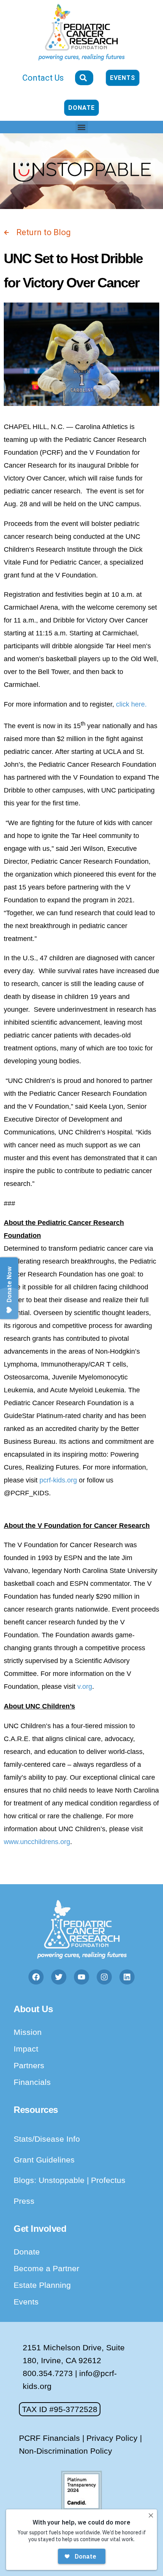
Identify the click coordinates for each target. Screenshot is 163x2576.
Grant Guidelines (44, 2160)
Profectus (108, 2180)
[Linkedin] (127, 1977)
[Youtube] (81, 1977)
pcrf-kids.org (58, 1480)
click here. (131, 704)
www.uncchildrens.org (37, 1842)
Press (24, 2201)
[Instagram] (104, 1977)
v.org (85, 1687)
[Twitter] (59, 1977)
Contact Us (43, 78)
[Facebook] (36, 1977)
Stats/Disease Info (47, 2139)
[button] (82, 127)
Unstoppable (63, 2180)
